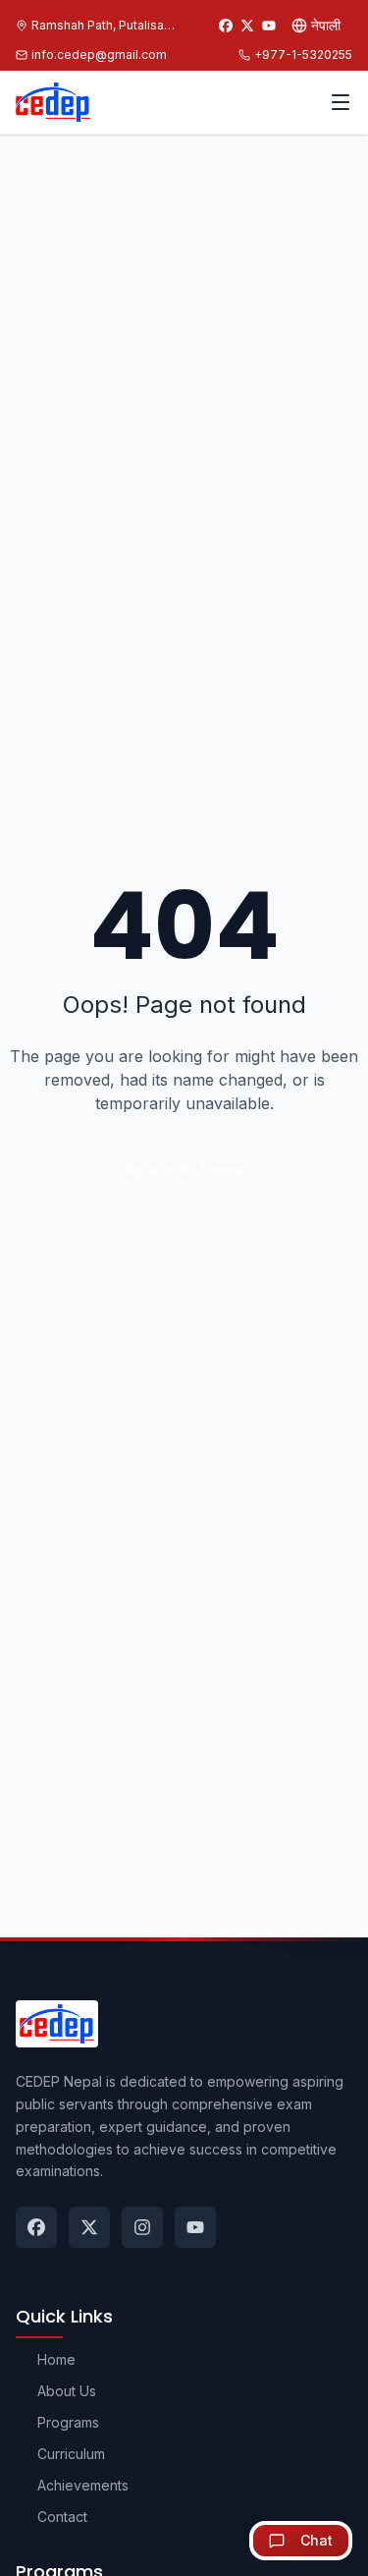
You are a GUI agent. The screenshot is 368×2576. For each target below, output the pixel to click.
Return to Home (184, 1170)
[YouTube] (269, 26)
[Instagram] (142, 2227)
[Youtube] (195, 2227)
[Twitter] (247, 26)
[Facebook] (226, 26)
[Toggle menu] (341, 102)
